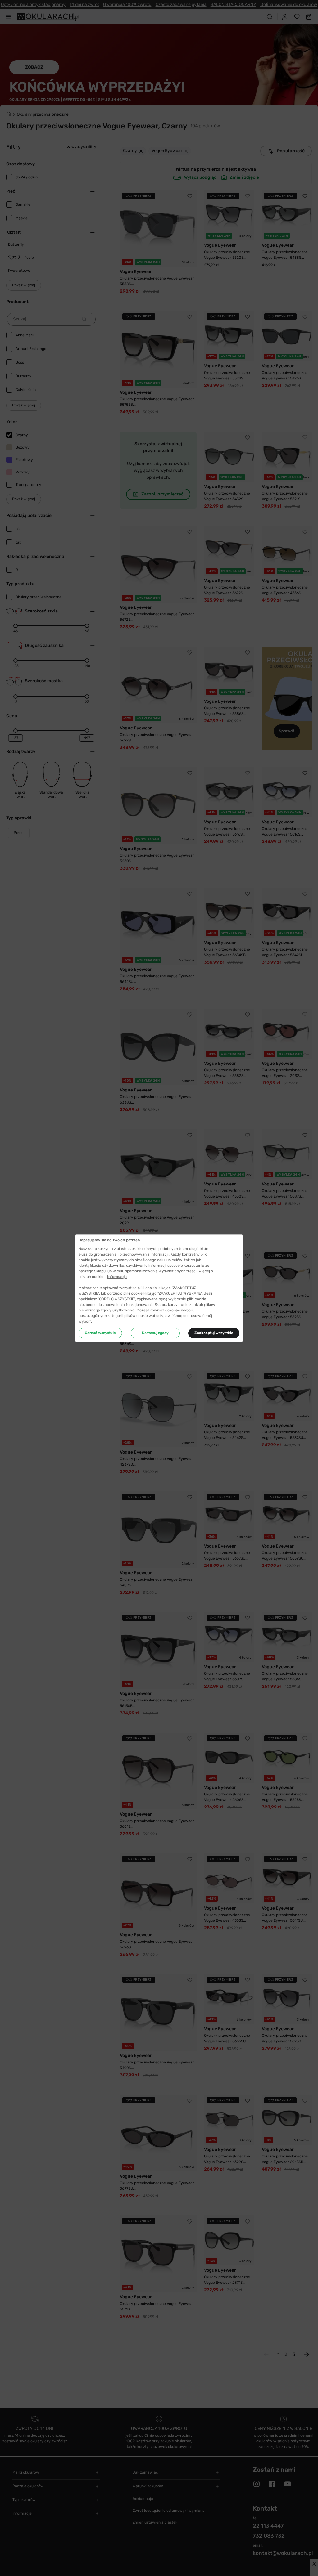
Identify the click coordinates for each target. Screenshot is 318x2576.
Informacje (117, 1277)
